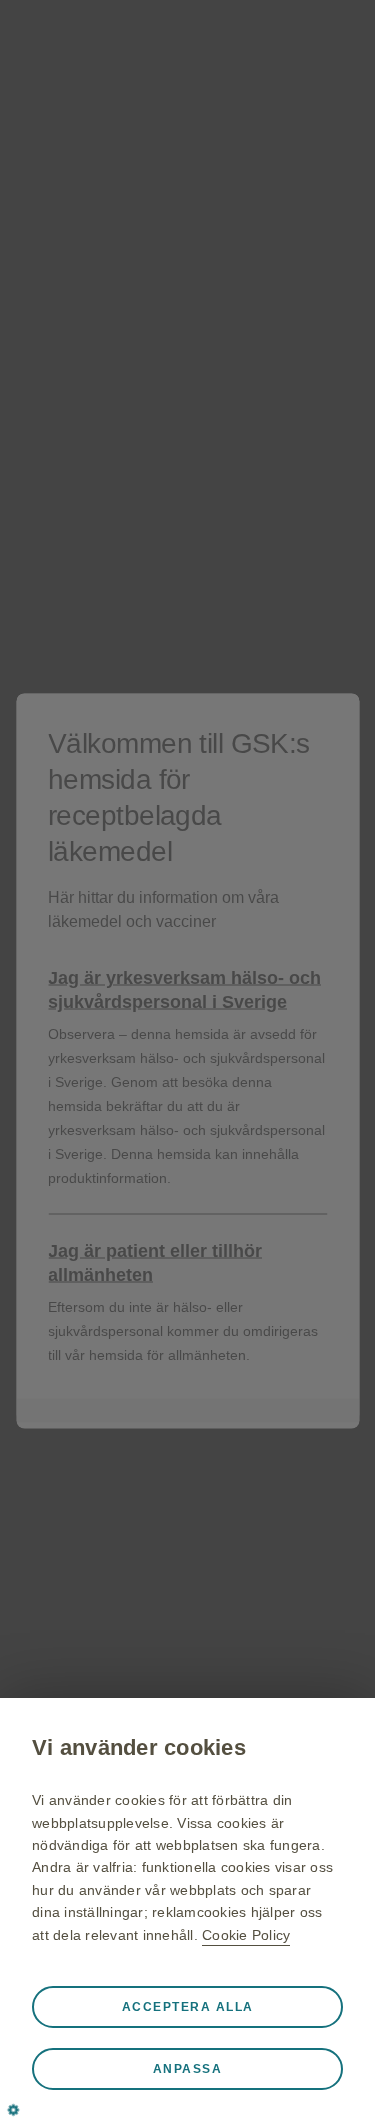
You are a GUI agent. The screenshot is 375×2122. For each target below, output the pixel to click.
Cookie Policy (246, 1935)
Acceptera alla (188, 2007)
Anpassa (188, 2069)
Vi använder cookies (139, 1747)
